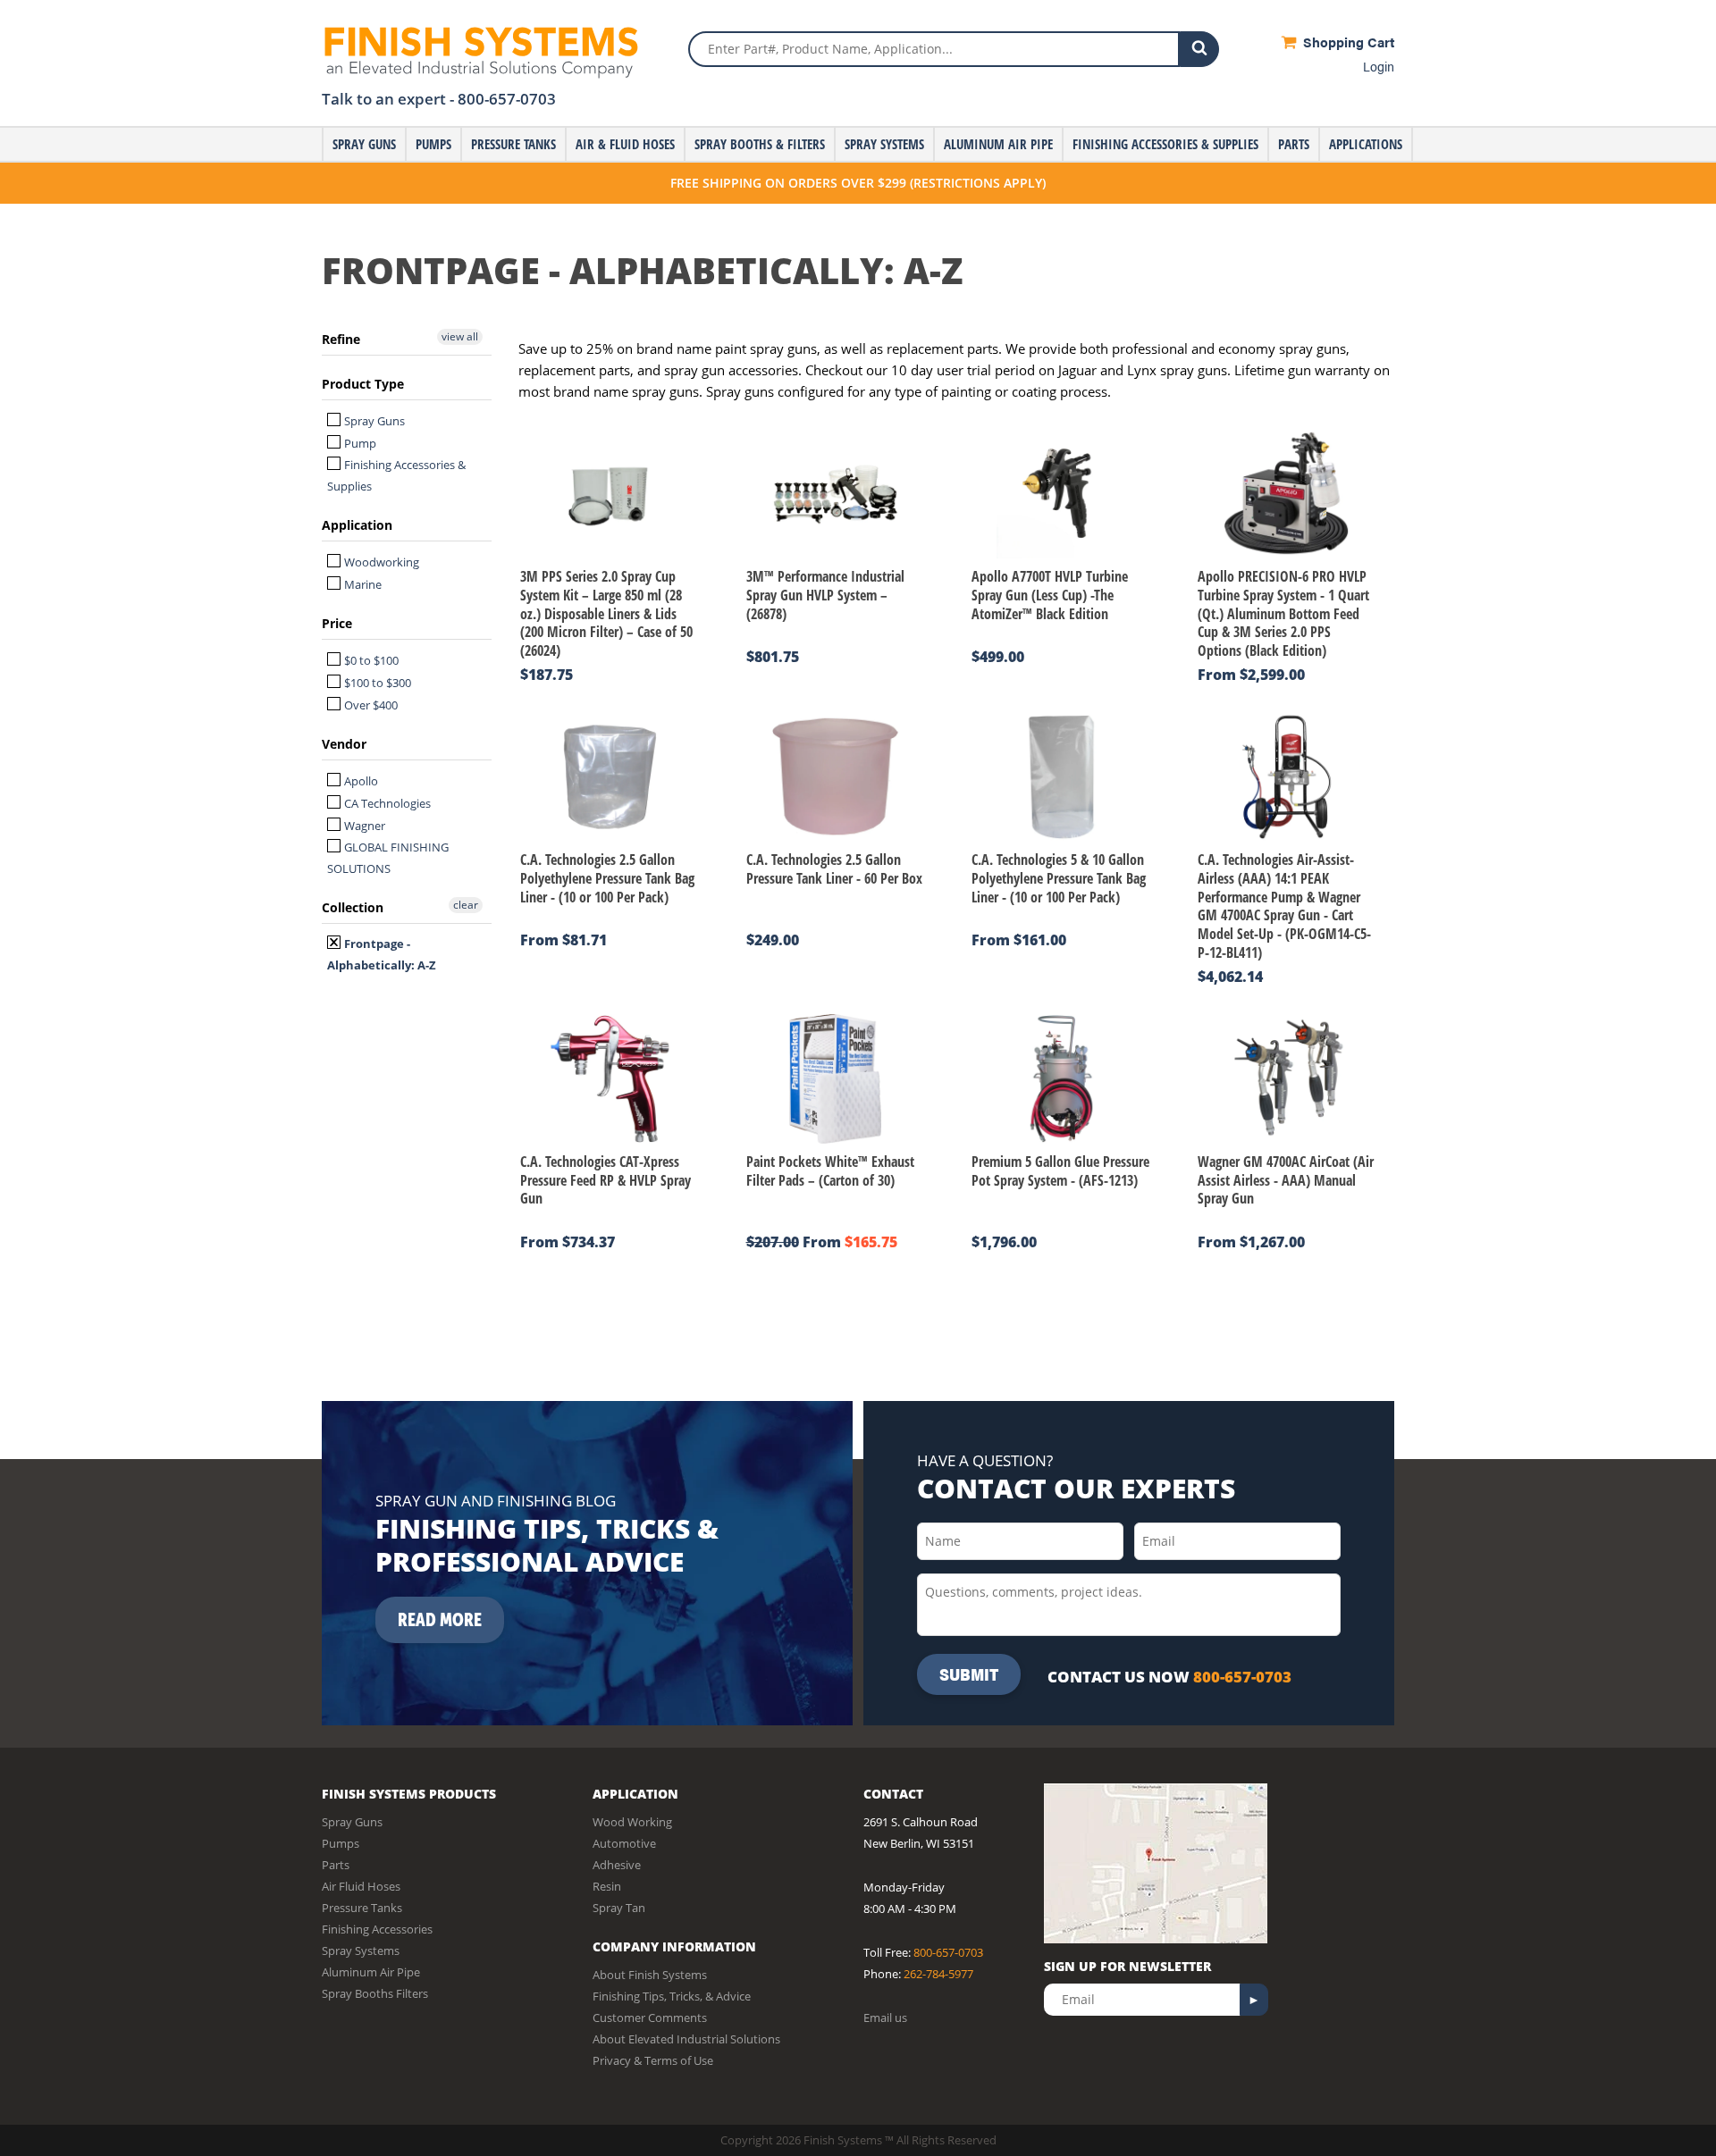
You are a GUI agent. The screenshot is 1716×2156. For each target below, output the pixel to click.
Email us (885, 2018)
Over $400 (370, 705)
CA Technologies (386, 803)
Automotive (624, 1843)
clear (466, 905)
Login (1379, 66)
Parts (1294, 144)
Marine (362, 584)
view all (460, 336)
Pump (359, 443)
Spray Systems (884, 144)
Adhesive (617, 1865)
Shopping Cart (1347, 42)
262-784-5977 (938, 1974)
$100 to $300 (376, 683)
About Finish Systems (650, 1975)
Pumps (433, 144)
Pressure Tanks (513, 144)
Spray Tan (619, 1908)
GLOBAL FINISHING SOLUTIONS (388, 858)
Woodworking (380, 562)
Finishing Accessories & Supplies (1165, 144)
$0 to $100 (370, 660)
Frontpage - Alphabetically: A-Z (382, 954)
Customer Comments (650, 2018)
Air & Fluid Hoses (625, 144)
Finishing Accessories (377, 1929)
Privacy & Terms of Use (653, 2060)
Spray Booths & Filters (760, 144)
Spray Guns (364, 144)
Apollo (360, 781)
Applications (1366, 144)
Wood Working (632, 1822)
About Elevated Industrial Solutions (686, 2039)
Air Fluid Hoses (361, 1886)
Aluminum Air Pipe (998, 144)
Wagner (363, 826)
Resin (607, 1886)
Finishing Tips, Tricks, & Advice (672, 1996)
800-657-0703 (507, 99)
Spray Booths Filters (375, 1993)
